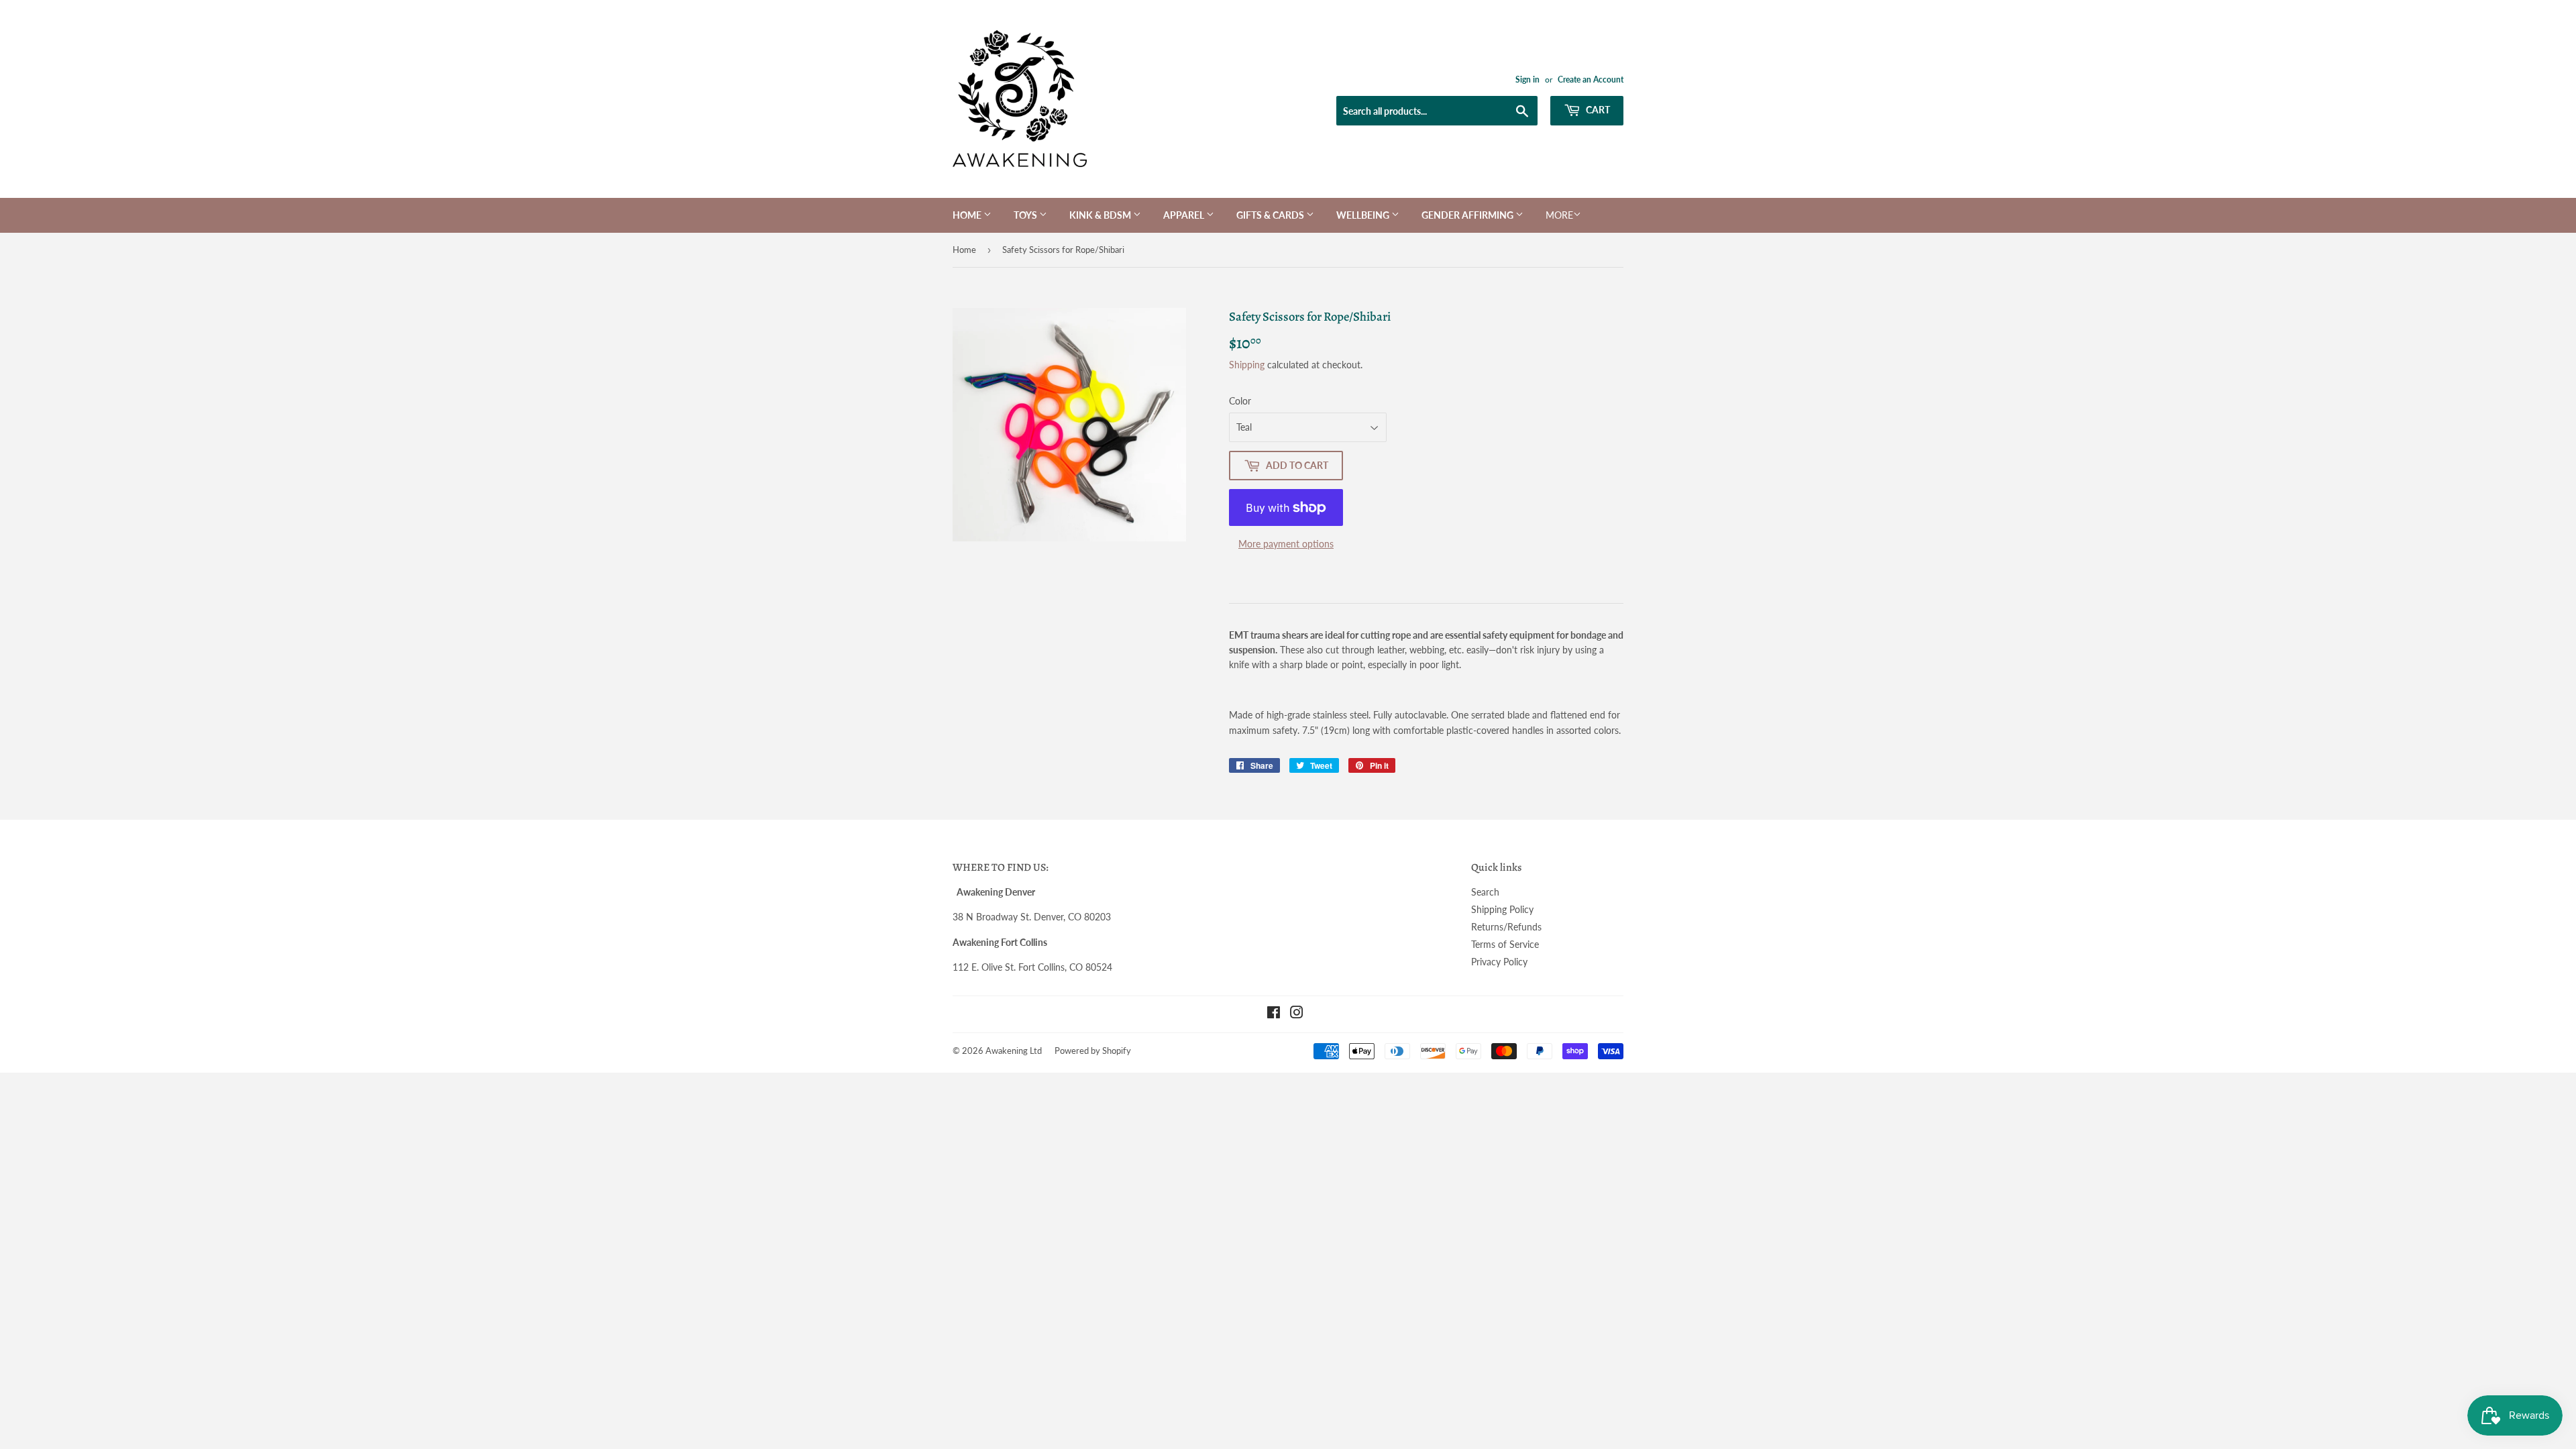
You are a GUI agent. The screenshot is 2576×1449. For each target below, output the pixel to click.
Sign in (1527, 79)
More (1559, 215)
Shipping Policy (1502, 909)
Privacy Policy (1499, 962)
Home (968, 215)
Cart (1597, 110)
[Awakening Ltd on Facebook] (1274, 1014)
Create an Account (1591, 79)
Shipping (1247, 365)
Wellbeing (1364, 215)
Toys (1026, 215)
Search (1485, 892)
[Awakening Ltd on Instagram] (1297, 1014)
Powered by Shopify (1093, 1051)
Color (1240, 401)
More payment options (1286, 544)
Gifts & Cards (1271, 215)
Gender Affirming (1468, 215)
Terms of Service (1505, 944)
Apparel (1185, 215)
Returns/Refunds (1506, 927)
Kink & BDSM (1101, 215)
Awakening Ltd (1014, 1051)
